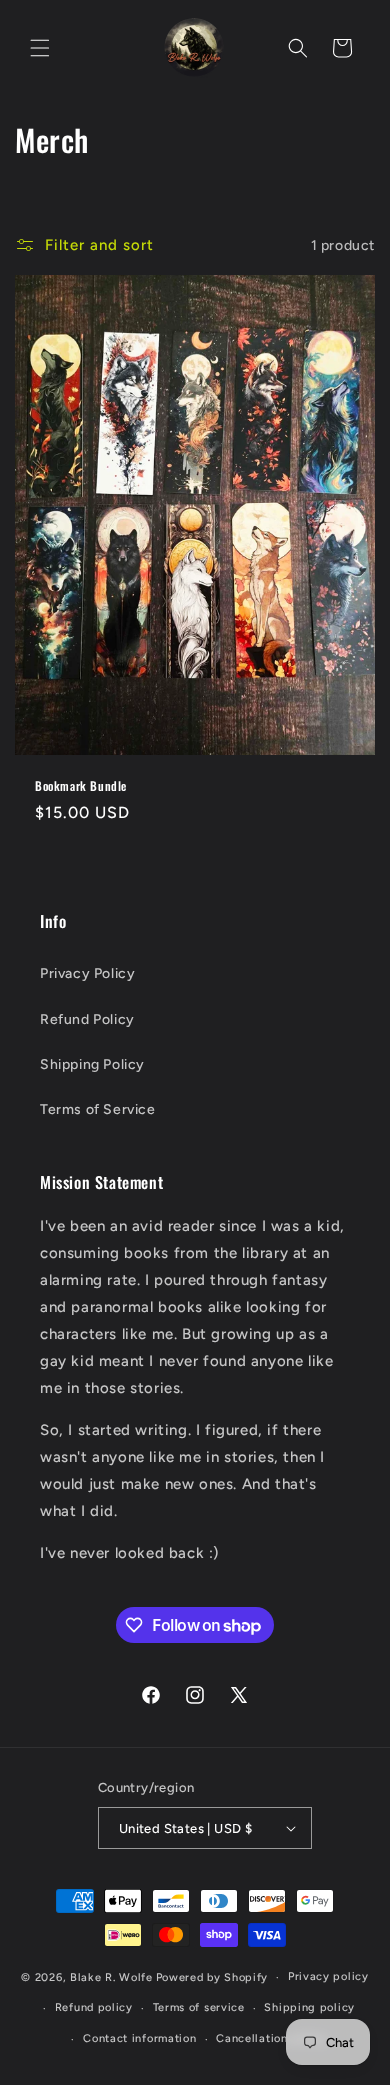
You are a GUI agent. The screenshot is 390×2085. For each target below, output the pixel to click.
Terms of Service (98, 1109)
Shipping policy (309, 2007)
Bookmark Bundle (81, 786)
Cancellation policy (271, 2038)
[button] (40, 48)
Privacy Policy (87, 973)
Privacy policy (328, 1976)
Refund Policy (87, 1019)
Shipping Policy (92, 1064)
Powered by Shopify (212, 1977)
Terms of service (199, 2007)
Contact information (139, 2038)
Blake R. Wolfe (111, 1977)
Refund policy (94, 2007)
